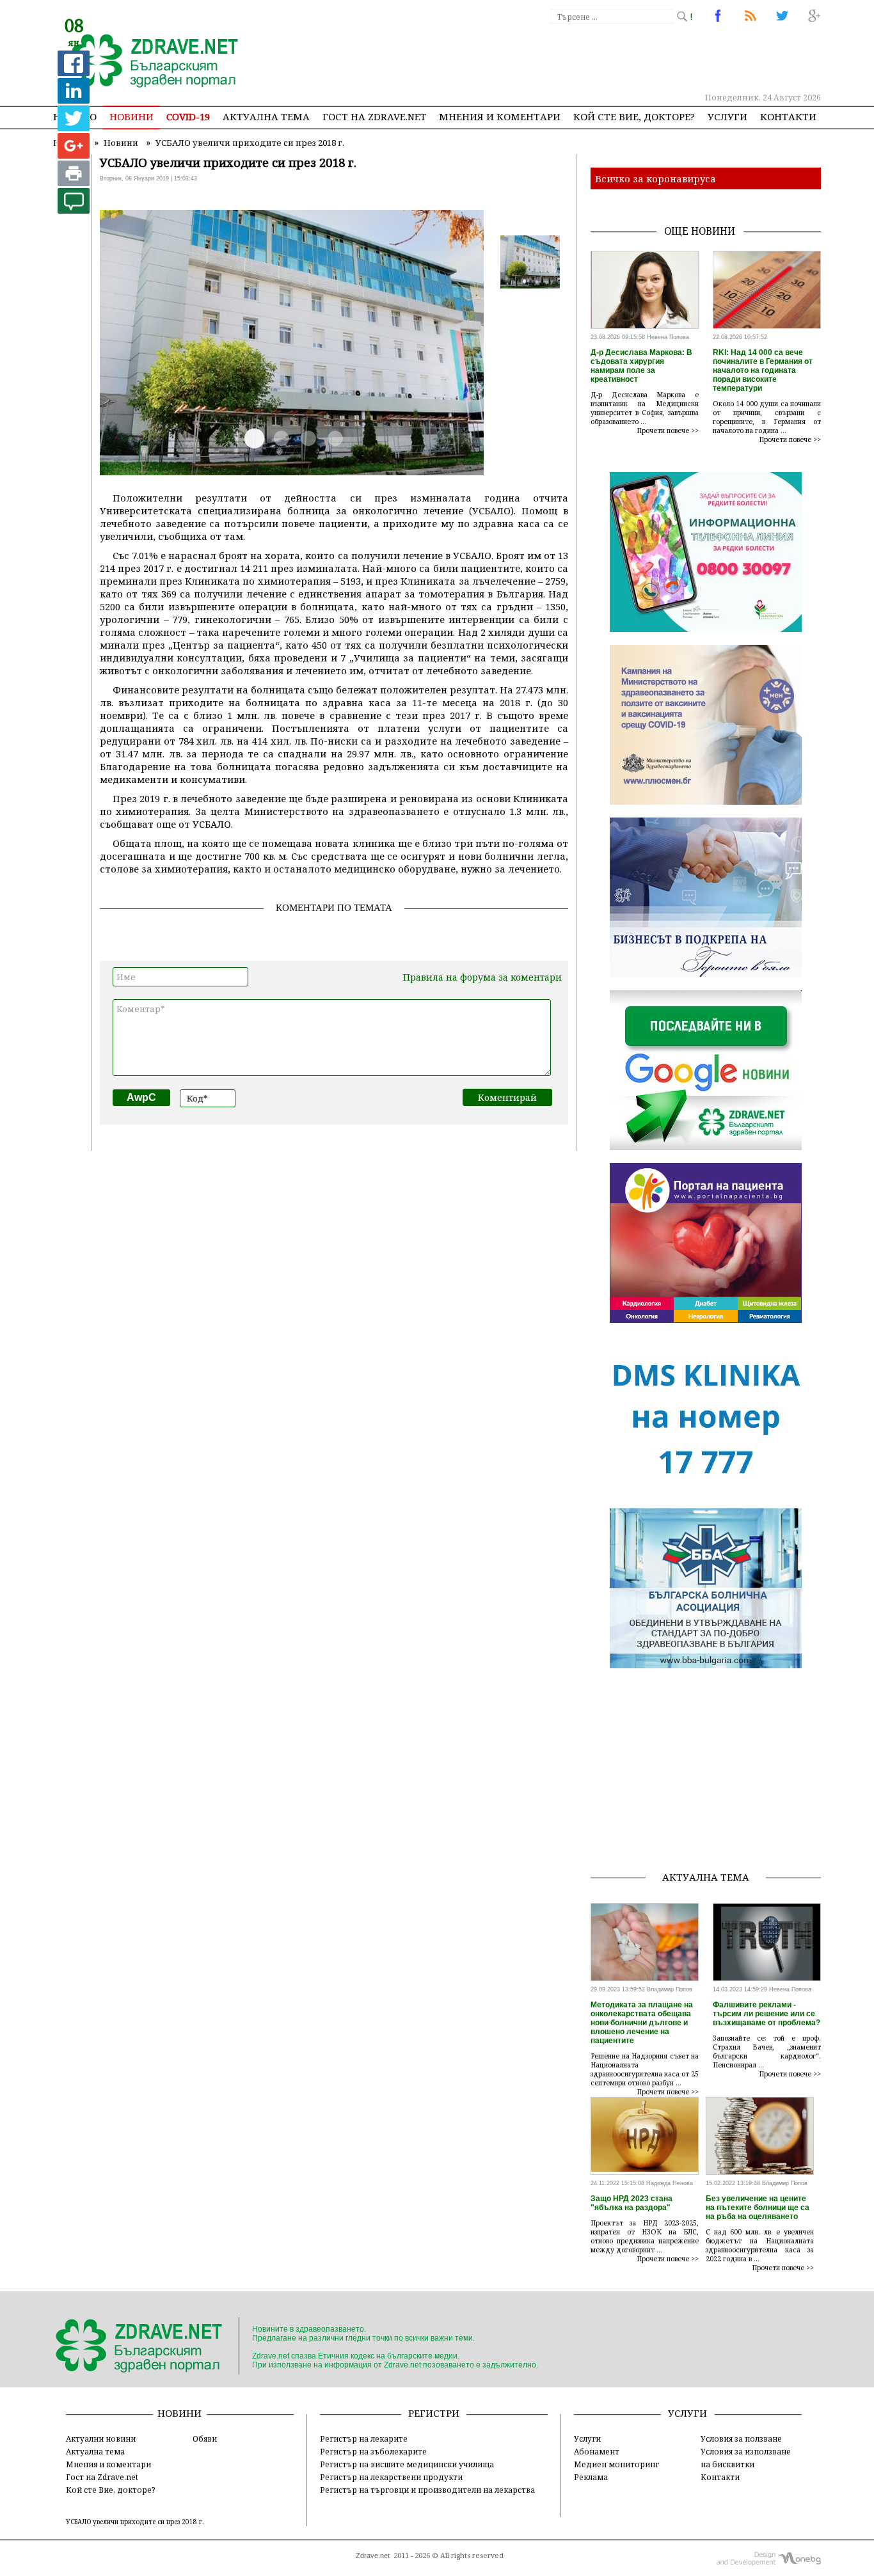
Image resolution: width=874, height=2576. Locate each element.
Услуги (727, 116)
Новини (131, 116)
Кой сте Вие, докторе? (634, 116)
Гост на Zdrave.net (102, 2477)
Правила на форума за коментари (482, 977)
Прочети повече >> (668, 431)
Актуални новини (101, 2438)
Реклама (591, 2477)
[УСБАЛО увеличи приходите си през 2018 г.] (147, 62)
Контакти (788, 116)
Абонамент (597, 2451)
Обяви (205, 2438)
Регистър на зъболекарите (373, 2451)
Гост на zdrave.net (374, 116)
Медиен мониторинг (616, 2464)
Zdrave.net (373, 2556)
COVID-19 (188, 116)
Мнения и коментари (500, 116)
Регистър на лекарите (364, 2438)
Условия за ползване (741, 2438)
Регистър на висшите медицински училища (407, 2464)
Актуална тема (266, 116)
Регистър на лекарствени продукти (391, 2477)
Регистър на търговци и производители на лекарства (427, 2490)
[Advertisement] (587, 58)
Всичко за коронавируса (655, 178)
